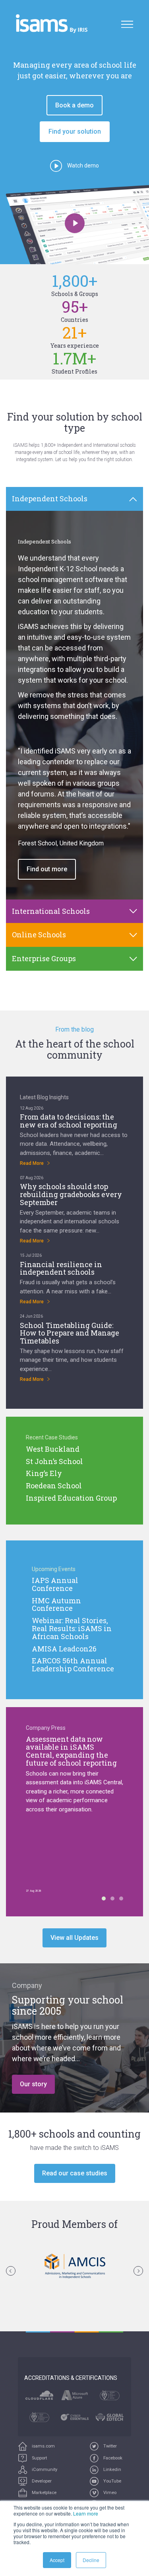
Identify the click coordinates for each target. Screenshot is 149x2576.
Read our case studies (75, 2173)
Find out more (47, 869)
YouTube (112, 2481)
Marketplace (44, 2493)
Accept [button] (57, 2560)
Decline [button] (91, 2560)
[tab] (74, 499)
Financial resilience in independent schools (61, 1268)
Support (39, 2458)
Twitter (109, 2446)
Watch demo (82, 166)
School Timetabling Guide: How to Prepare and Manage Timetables (70, 1333)
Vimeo (109, 2493)
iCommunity (44, 2470)
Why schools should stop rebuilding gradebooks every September (71, 1194)
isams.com (43, 2446)
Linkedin (112, 2470)
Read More (32, 1163)
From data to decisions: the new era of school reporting (69, 1121)
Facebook (112, 2458)
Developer (41, 2481)
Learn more (86, 2513)
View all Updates (74, 1938)
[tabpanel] (74, 705)
